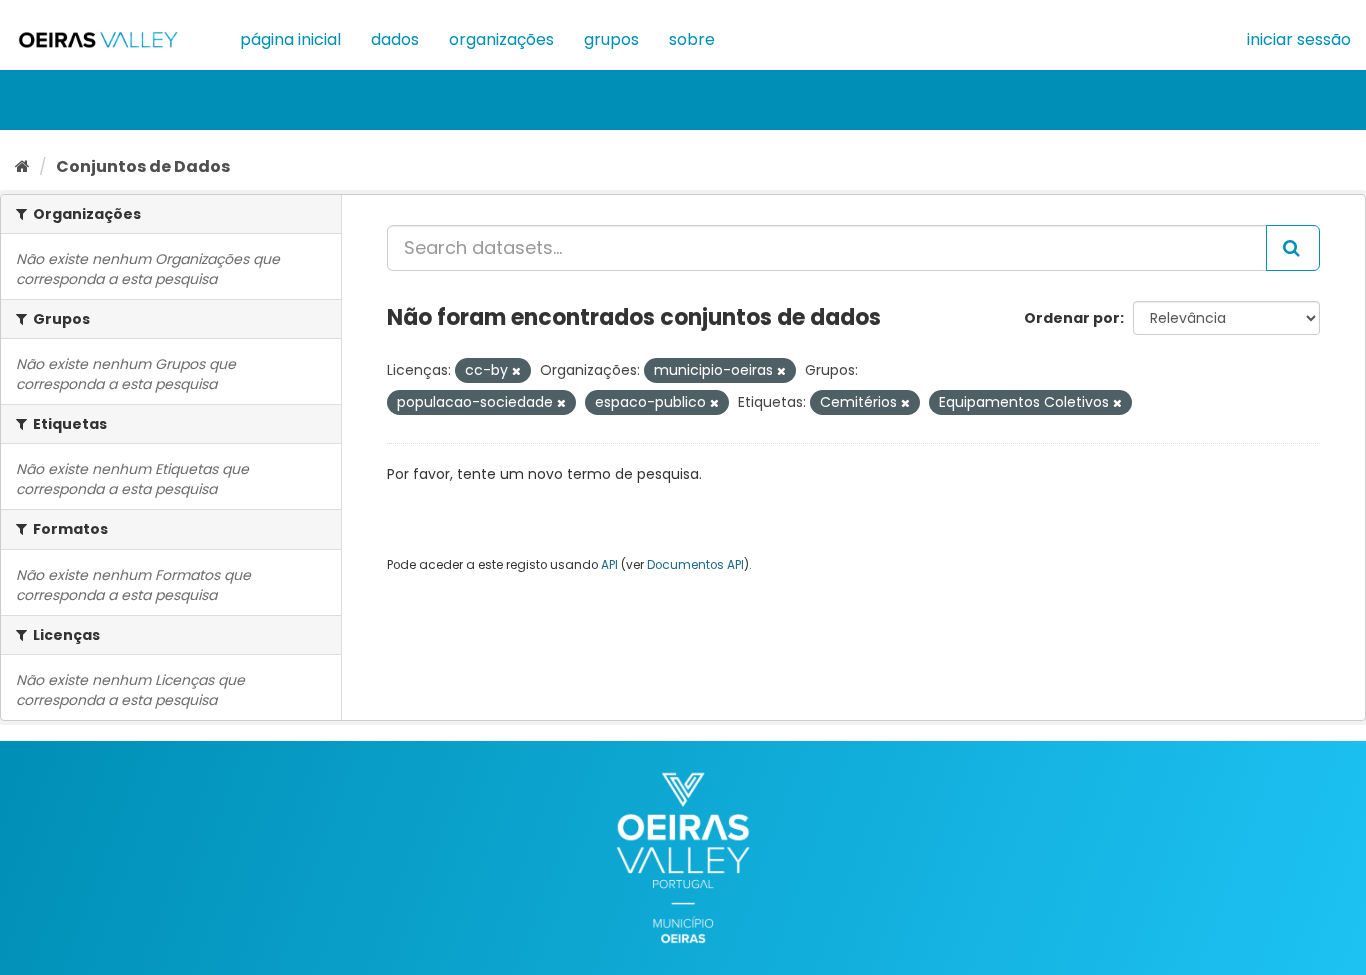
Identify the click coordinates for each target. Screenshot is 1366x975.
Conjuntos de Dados (143, 166)
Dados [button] (395, 39)
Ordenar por (1072, 318)
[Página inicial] (22, 166)
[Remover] (516, 371)
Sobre (692, 39)
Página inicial (290, 39)
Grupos (611, 39)
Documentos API (695, 565)
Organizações (501, 39)
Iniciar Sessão (1299, 39)
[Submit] (1293, 248)
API (609, 565)
